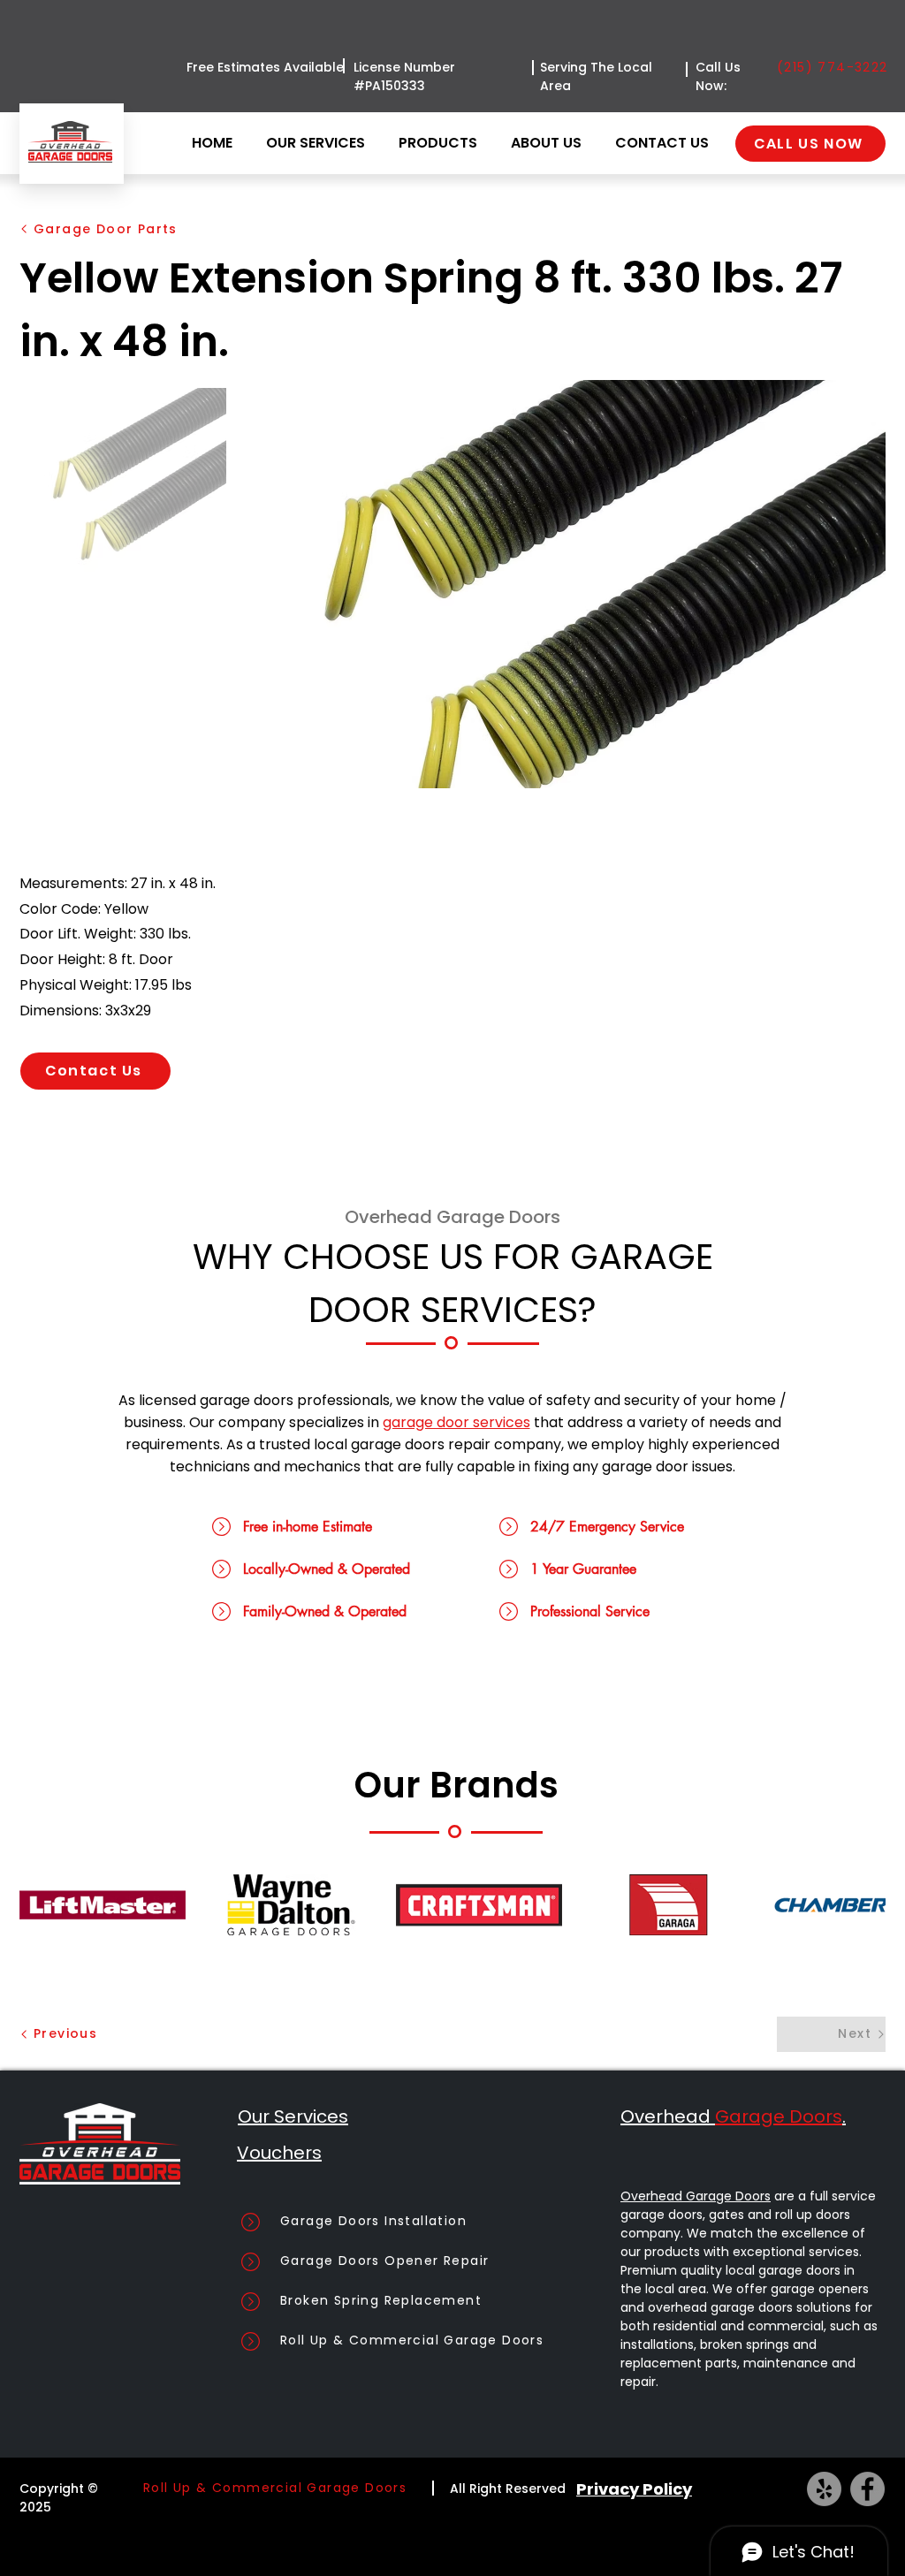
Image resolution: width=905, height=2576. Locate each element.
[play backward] (42, 1905)
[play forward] (863, 1905)
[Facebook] (867, 2489)
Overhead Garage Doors (696, 2196)
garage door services (456, 1422)
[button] (441, 143)
